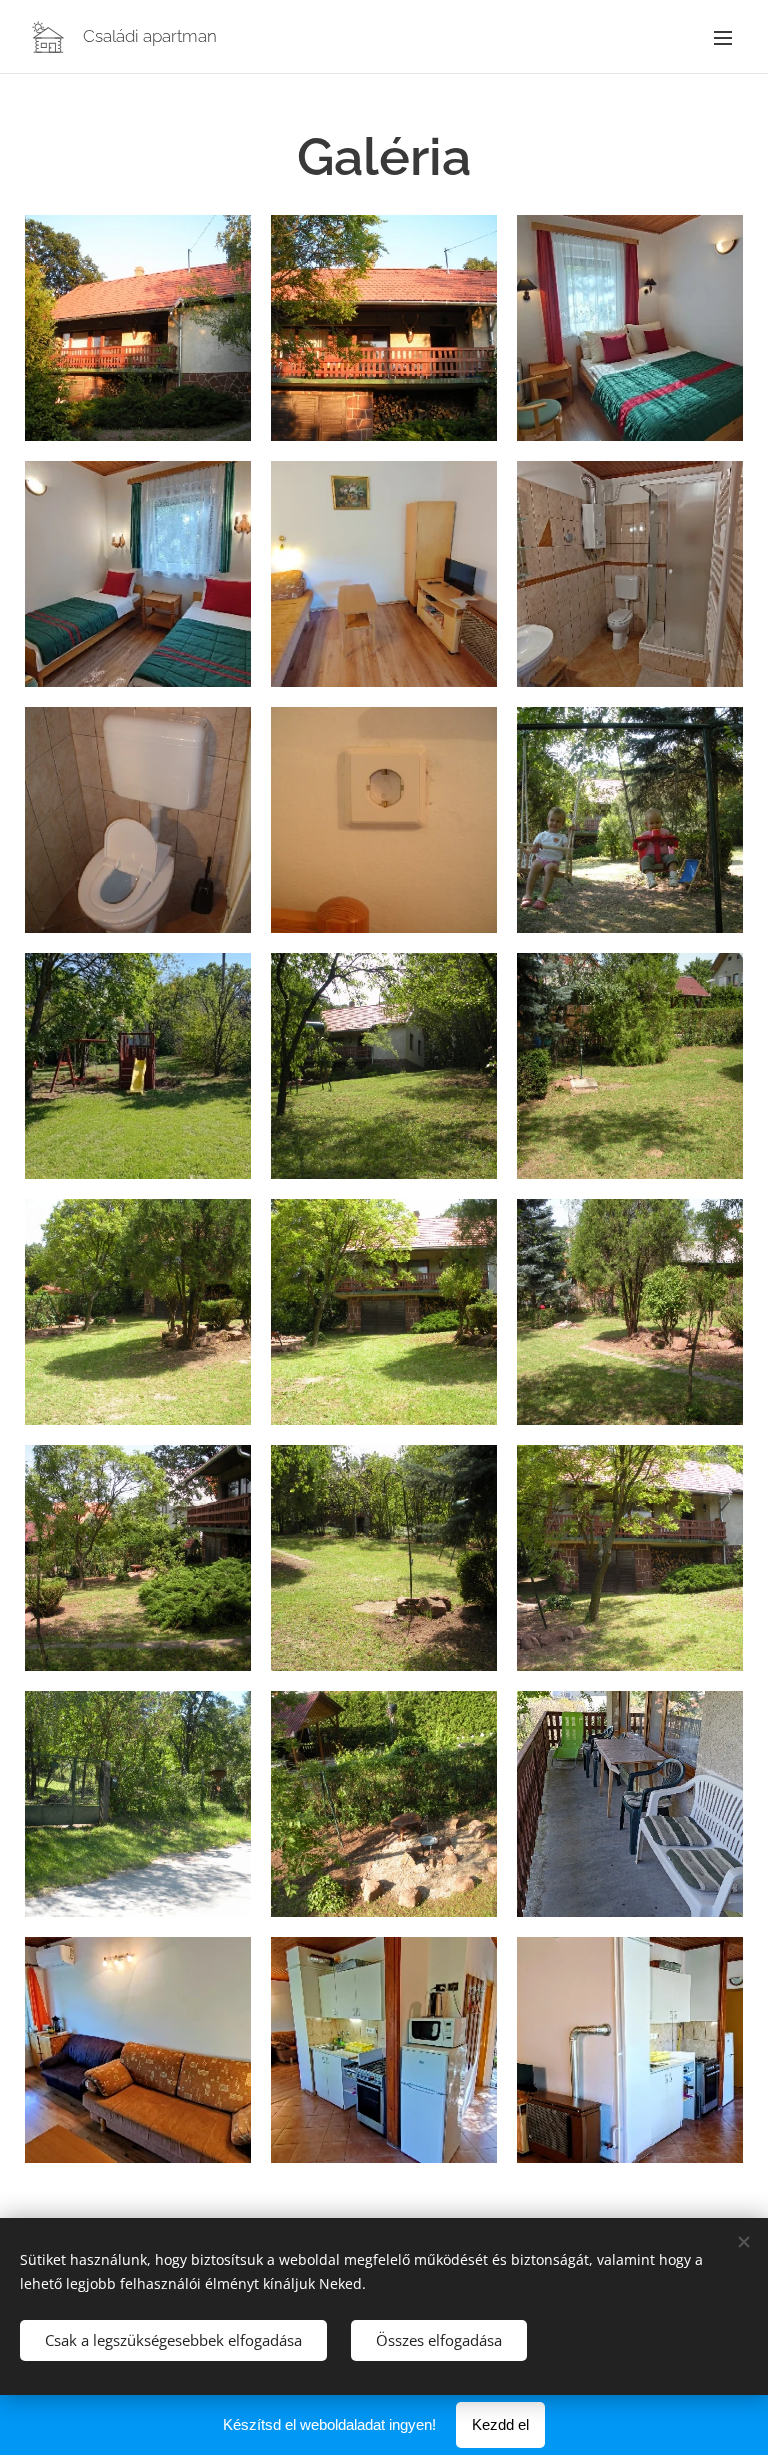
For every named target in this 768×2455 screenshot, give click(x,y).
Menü (723, 37)
